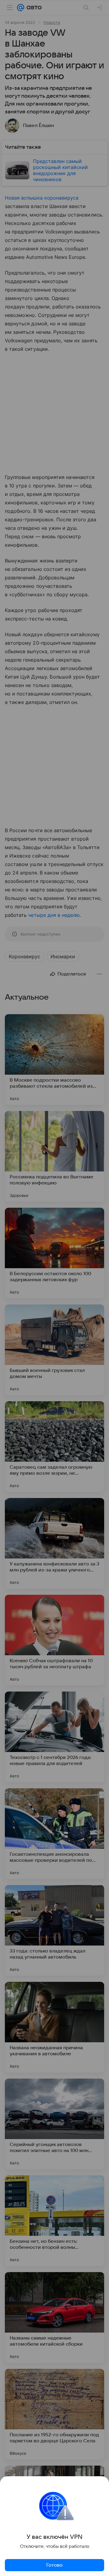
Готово (54, 2565)
